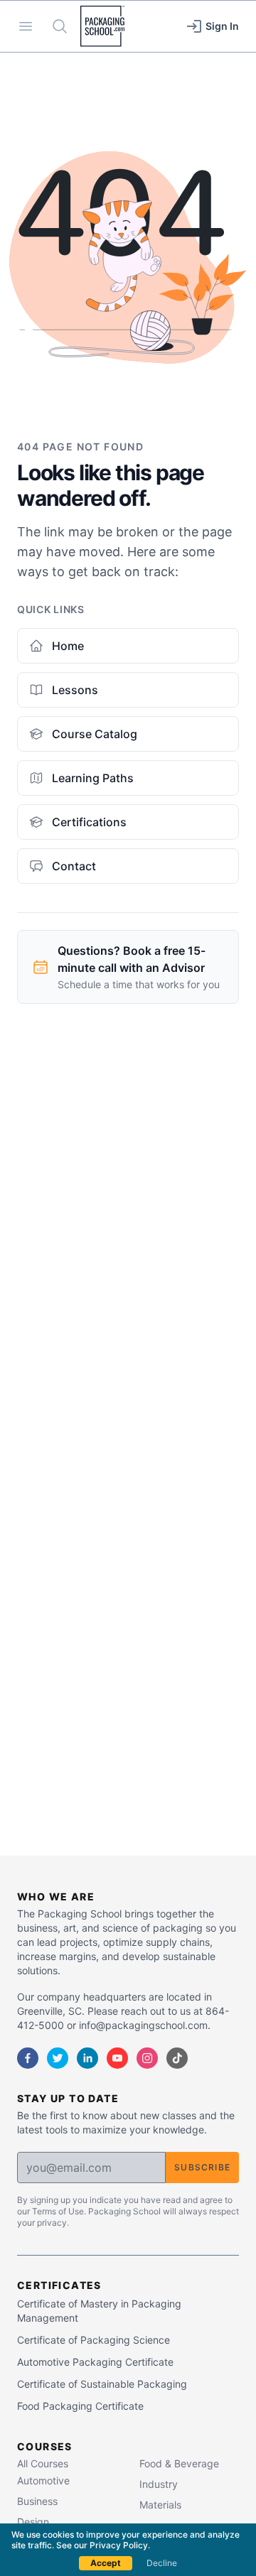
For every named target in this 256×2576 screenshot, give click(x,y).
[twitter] (58, 2058)
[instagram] (147, 2058)
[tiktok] (177, 2058)
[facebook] (28, 2058)
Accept (106, 2563)
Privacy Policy (119, 2545)
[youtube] (117, 2058)
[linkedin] (87, 2058)
